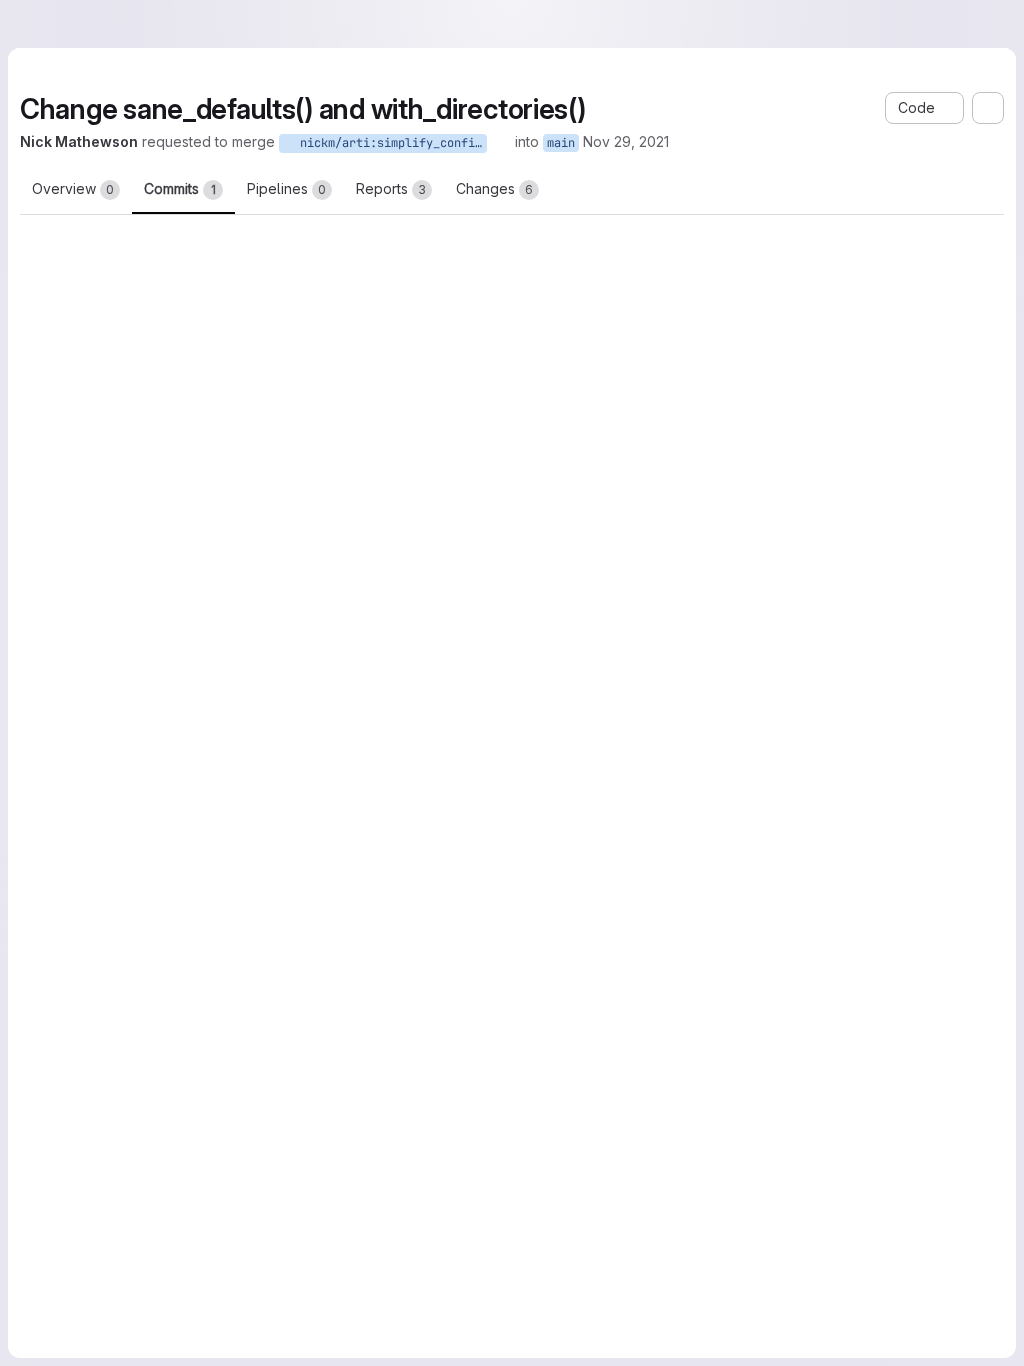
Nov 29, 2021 (709, 141)
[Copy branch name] (584, 142)
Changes (494, 188)
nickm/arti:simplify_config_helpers (473, 143)
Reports (391, 188)
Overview (73, 188)
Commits (180, 188)
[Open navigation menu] (61, 24)
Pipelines (286, 188)
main (644, 143)
